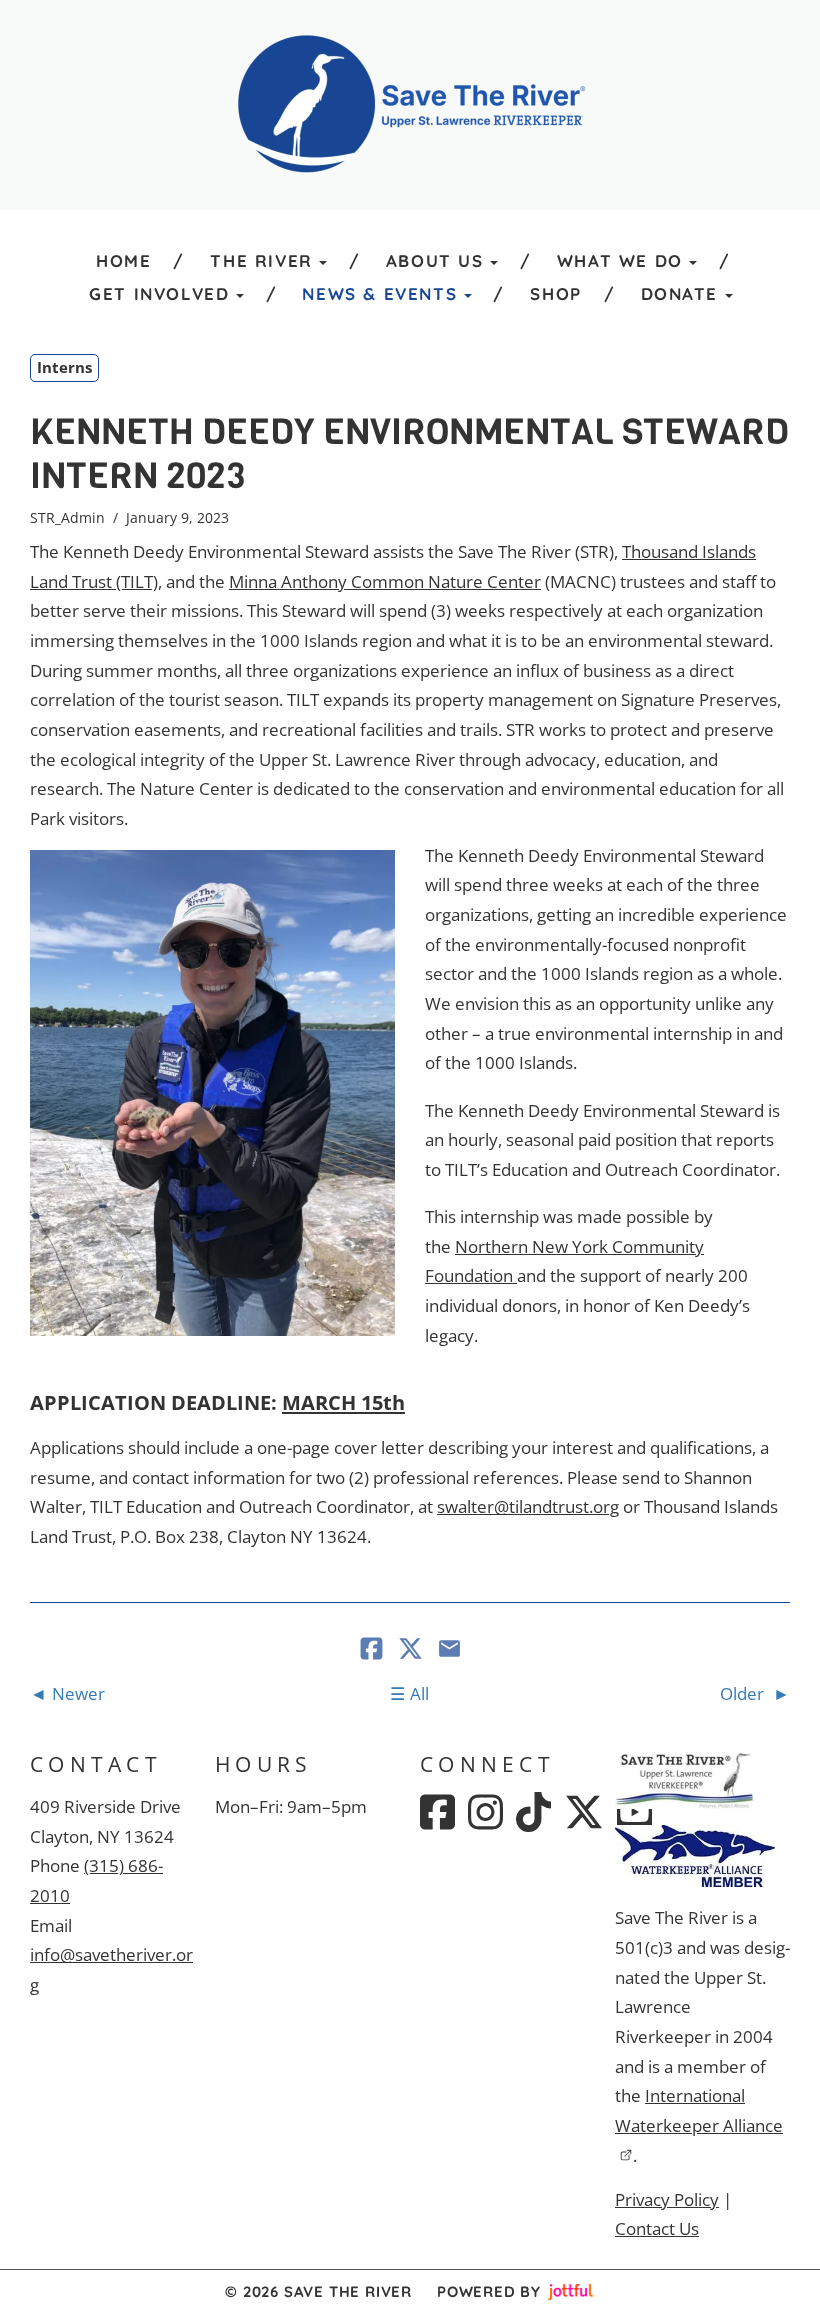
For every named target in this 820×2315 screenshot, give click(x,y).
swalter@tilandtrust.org (528, 1506)
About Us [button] (435, 260)
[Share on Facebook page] (373, 1650)
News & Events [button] (379, 293)
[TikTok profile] (533, 1812)
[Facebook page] (437, 1812)
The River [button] (261, 260)
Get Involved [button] (159, 293)
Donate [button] (680, 293)
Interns (64, 367)
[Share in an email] (449, 1650)
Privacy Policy (667, 2199)
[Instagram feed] (485, 1812)
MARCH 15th (343, 1402)
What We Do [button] (620, 260)
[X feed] (584, 1812)
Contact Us (657, 2228)
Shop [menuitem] (555, 293)
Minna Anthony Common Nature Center (385, 581)
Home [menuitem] (123, 260)
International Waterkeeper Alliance (699, 2110)
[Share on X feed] (412, 1650)
